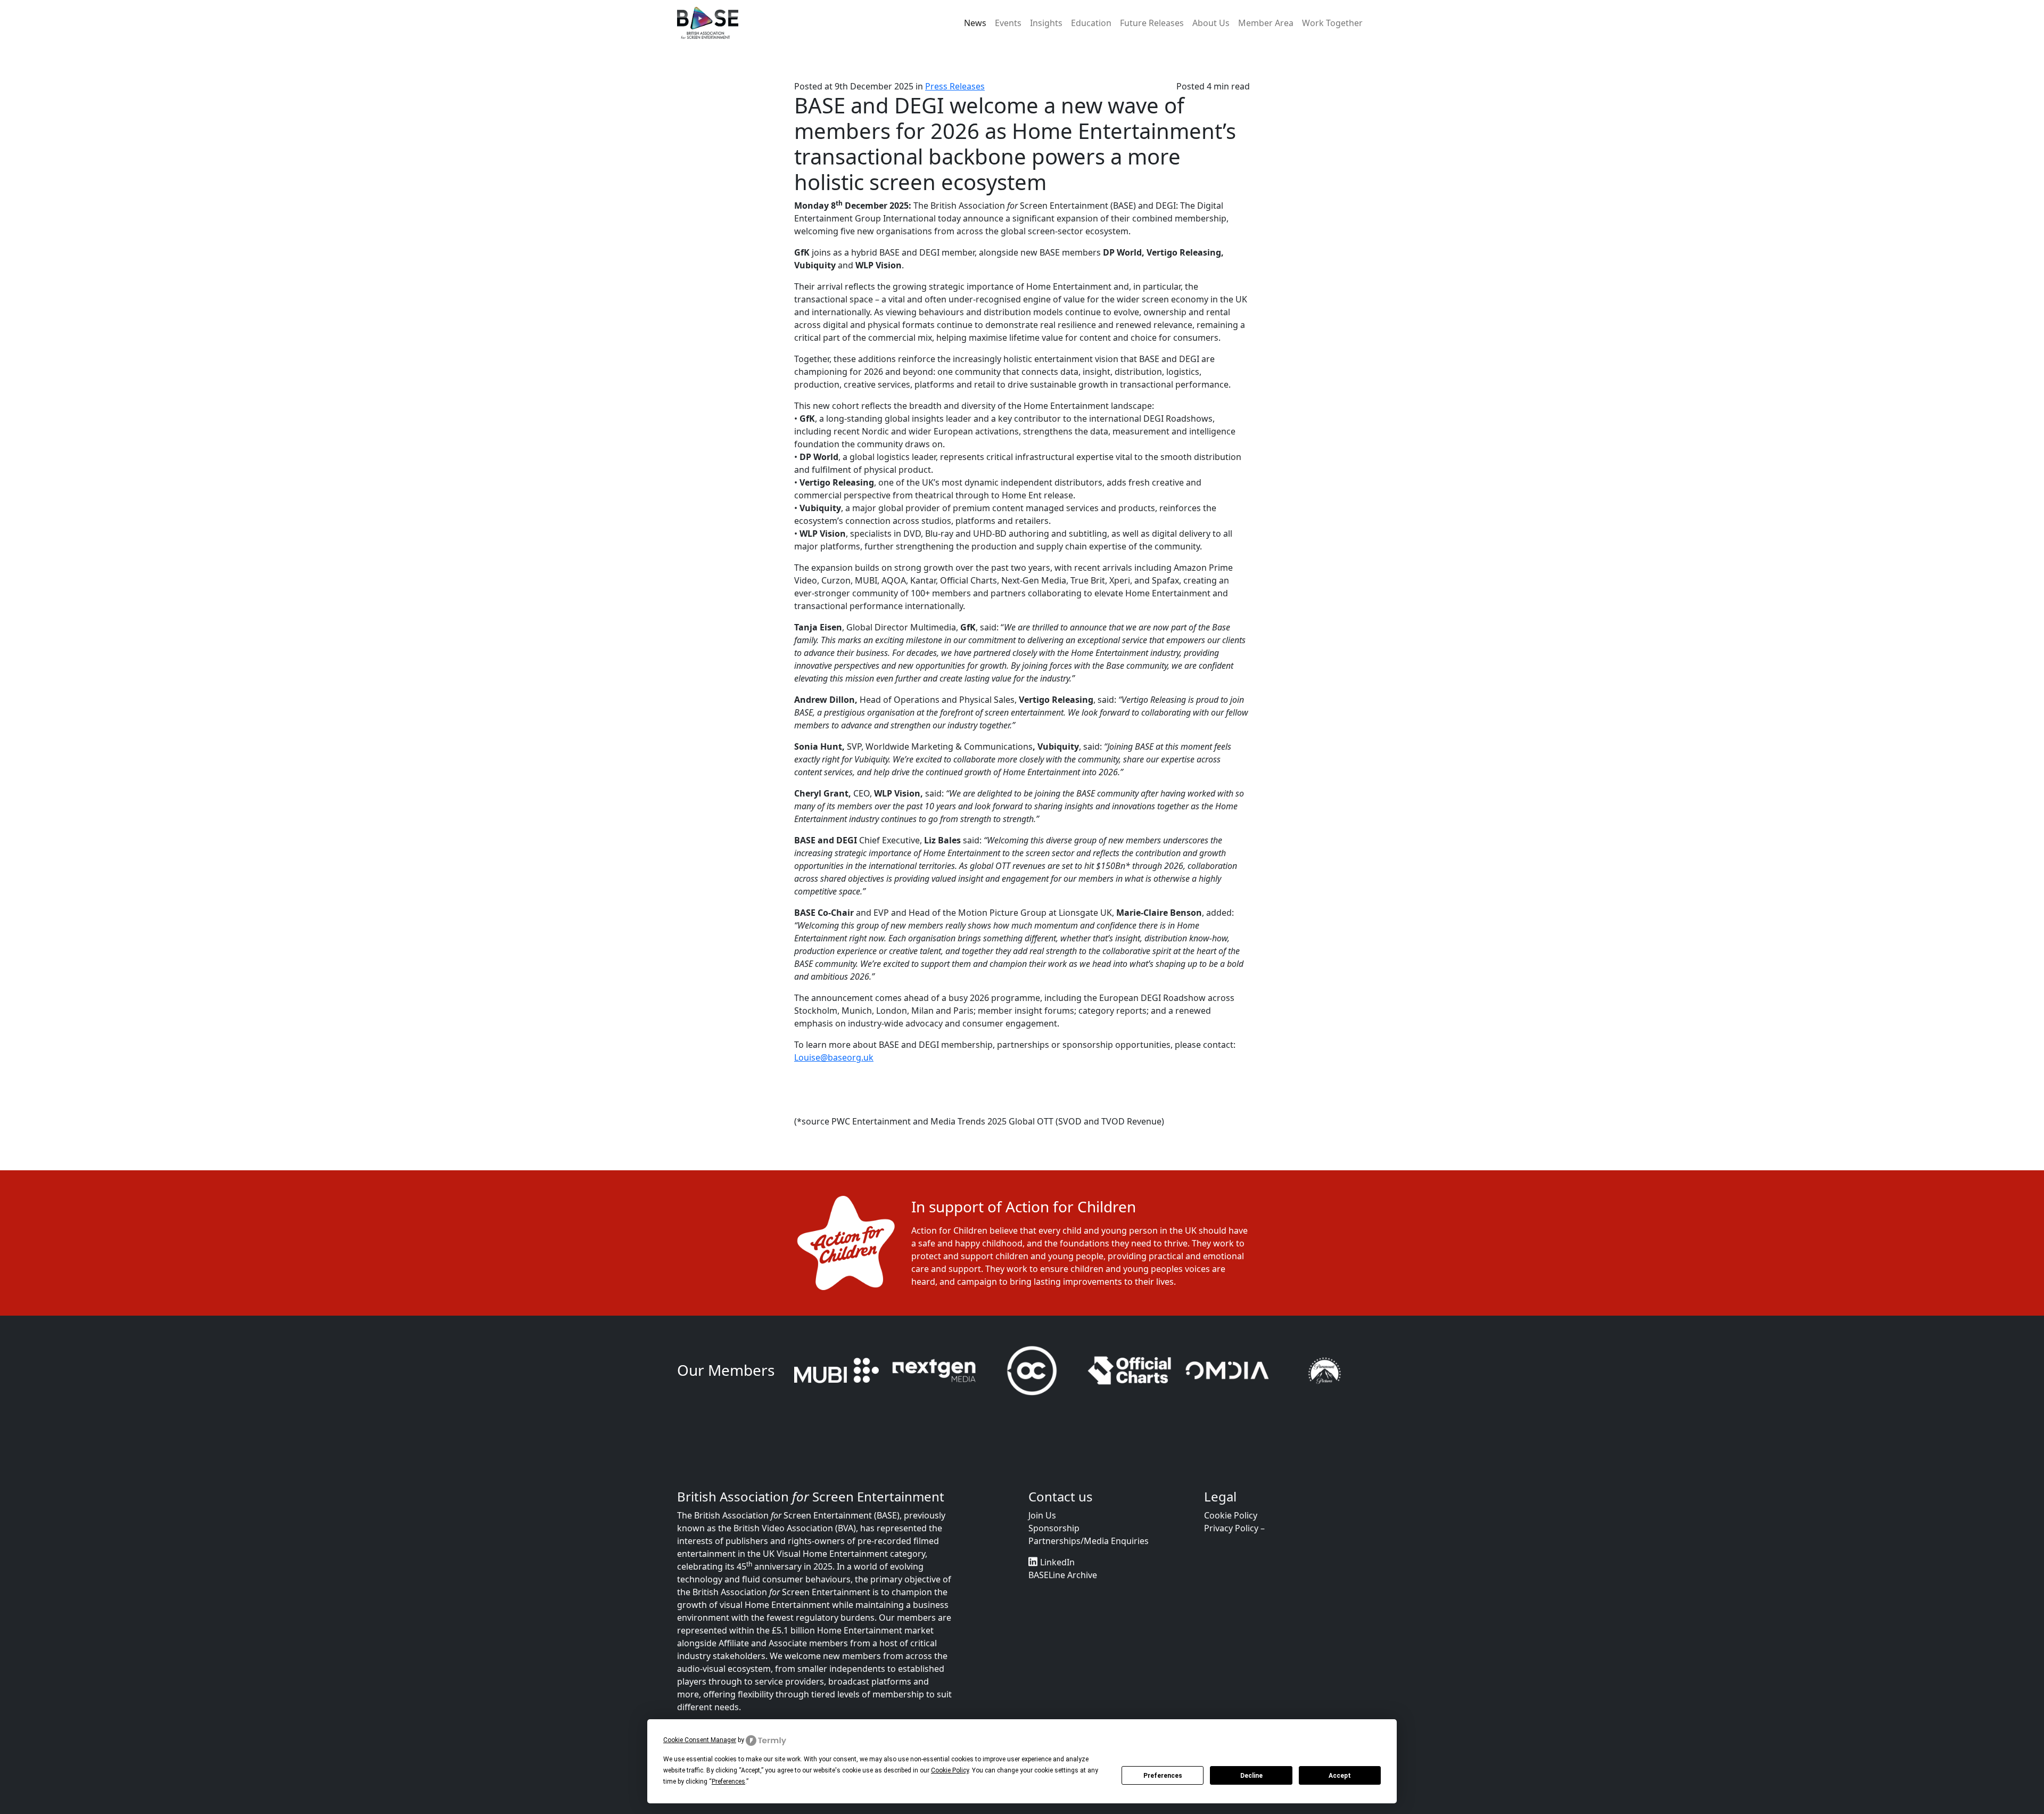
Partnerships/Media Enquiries (1089, 1571)
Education (1091, 23)
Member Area (1266, 23)
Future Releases (1152, 23)
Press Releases (955, 86)
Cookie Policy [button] (950, 1770)
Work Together (1332, 23)
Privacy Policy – (1234, 1558)
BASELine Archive (1063, 1605)
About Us (1211, 23)
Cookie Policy (1231, 1545)
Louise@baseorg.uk (834, 1057)
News (975, 23)
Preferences (1163, 1776)
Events (1008, 23)
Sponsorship (1054, 1558)
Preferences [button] (728, 1782)
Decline (1251, 1776)
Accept (1340, 1776)
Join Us (1042, 1545)
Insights (1046, 23)
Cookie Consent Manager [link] (700, 1740)
